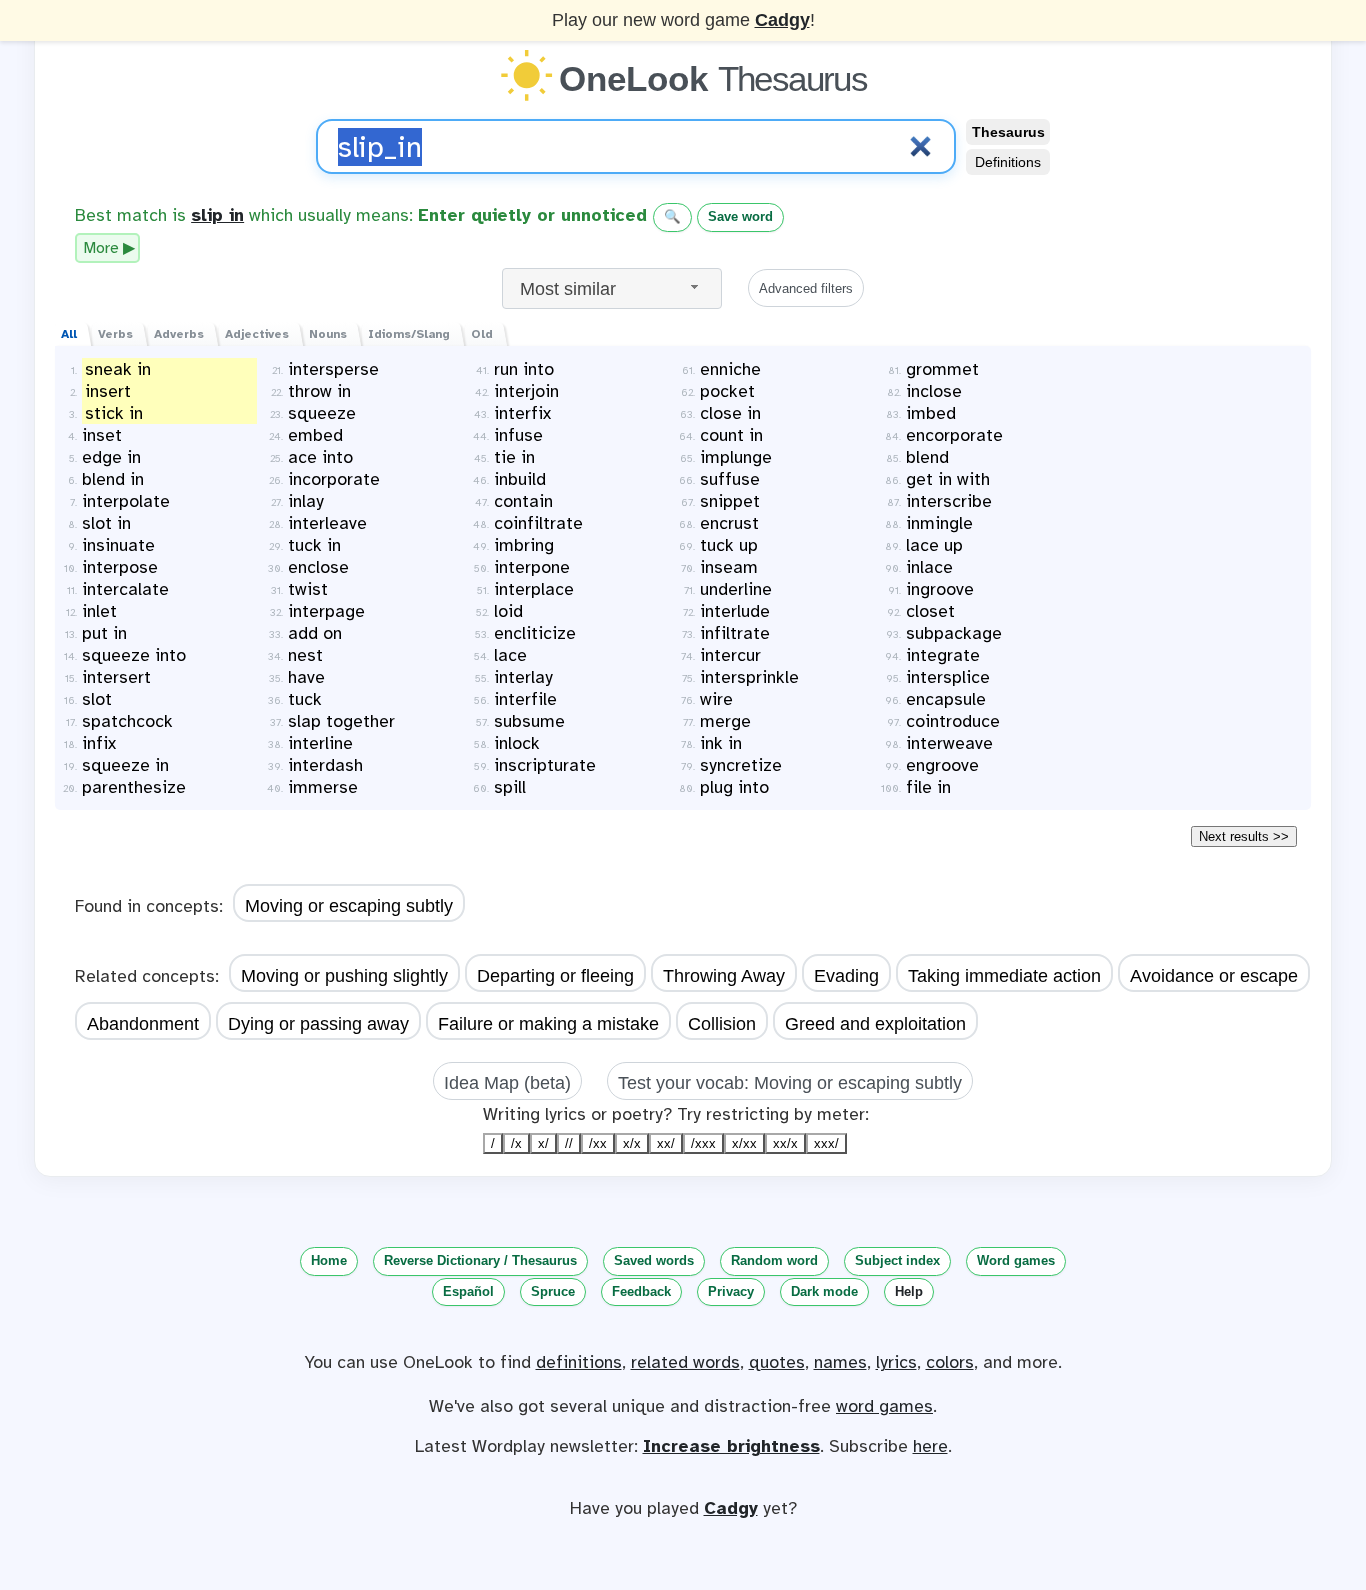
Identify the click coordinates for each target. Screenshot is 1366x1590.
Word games (1016, 1260)
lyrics (896, 1362)
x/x (632, 1143)
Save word (740, 216)
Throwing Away (724, 976)
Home (329, 1260)
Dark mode (824, 1291)
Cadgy (782, 20)
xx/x (785, 1143)
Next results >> (1244, 836)
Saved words (654, 1260)
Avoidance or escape (1214, 976)
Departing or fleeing (555, 976)
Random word (774, 1260)
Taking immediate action (1004, 976)
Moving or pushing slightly (344, 976)
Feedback (641, 1291)
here (930, 1446)
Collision (722, 1024)
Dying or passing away (318, 1024)
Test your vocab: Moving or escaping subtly (790, 1083)
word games (884, 1406)
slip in (217, 215)
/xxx (703, 1143)
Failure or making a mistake (548, 1024)
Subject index (897, 1260)
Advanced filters (806, 288)
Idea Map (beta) (507, 1083)
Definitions (1008, 162)
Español (468, 1291)
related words (685, 1362)
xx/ (666, 1143)
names (840, 1362)
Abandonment (143, 1024)
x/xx (744, 1143)
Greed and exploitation (875, 1024)
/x (516, 1143)
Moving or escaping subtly (349, 906)
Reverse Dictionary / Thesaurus (480, 1260)
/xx (598, 1143)
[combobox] (612, 288)
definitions (579, 1362)
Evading (846, 976)
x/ (543, 1143)
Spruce (553, 1291)
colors (950, 1362)
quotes (777, 1362)
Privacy (731, 1291)
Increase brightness (731, 1446)
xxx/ (826, 1143)
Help (909, 1291)
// (569, 1143)
